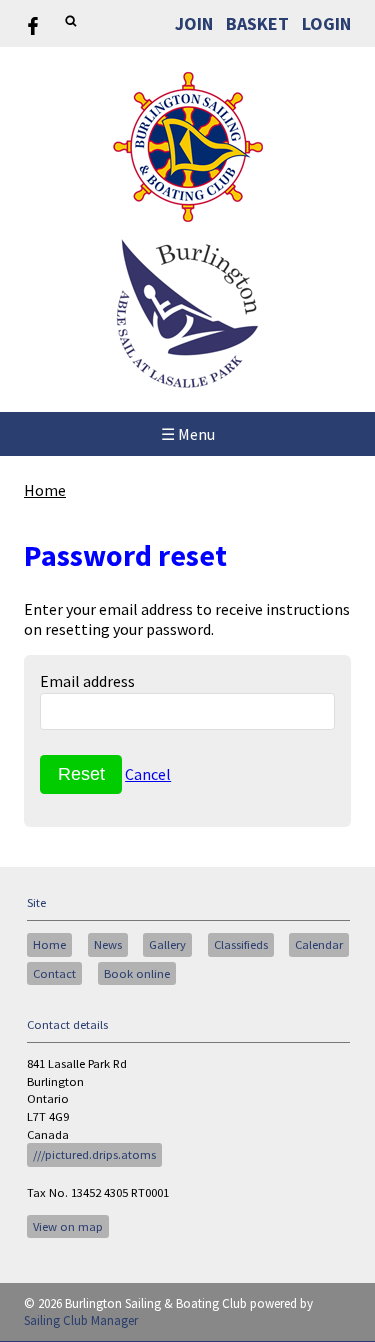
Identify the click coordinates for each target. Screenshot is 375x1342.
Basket (257, 23)
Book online (137, 973)
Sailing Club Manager (81, 1320)
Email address (87, 681)
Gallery (167, 944)
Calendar (319, 944)
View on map (68, 1226)
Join (194, 23)
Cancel (148, 774)
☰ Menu (188, 434)
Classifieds (241, 944)
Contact (54, 973)
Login (326, 23)
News (108, 944)
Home (45, 490)
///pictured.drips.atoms (94, 1154)
